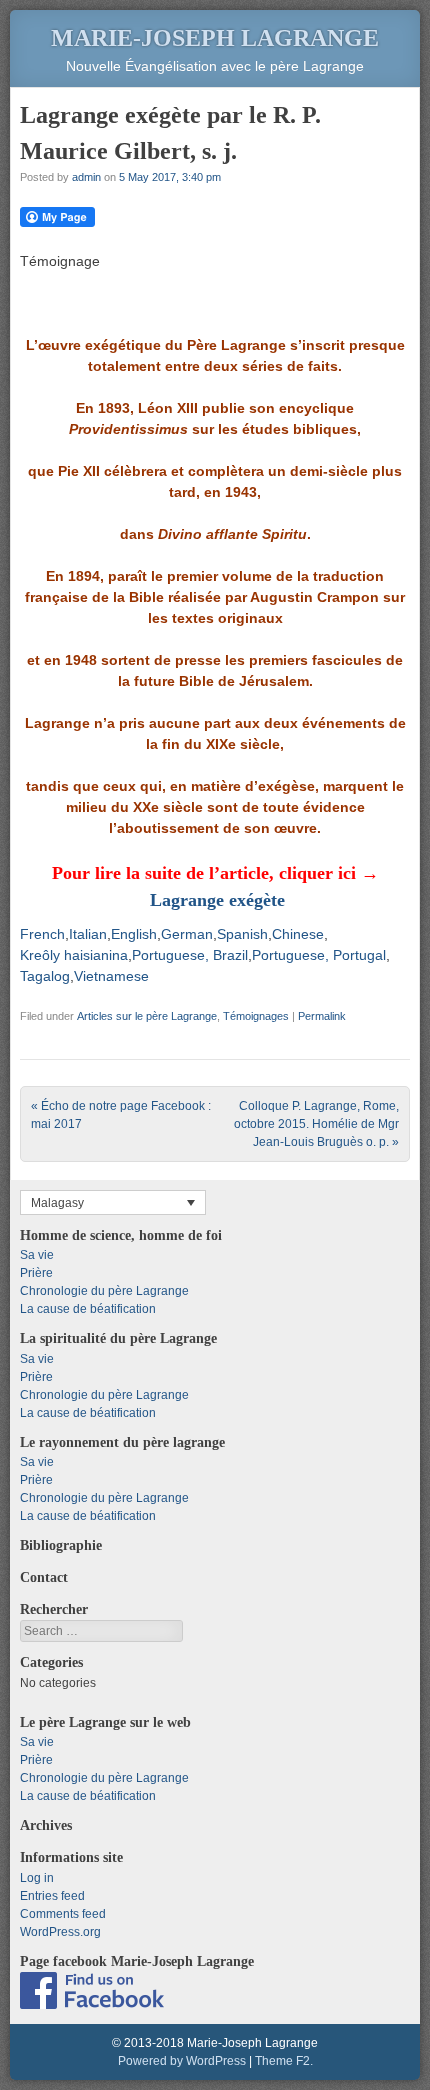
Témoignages (256, 1016)
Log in (37, 1878)
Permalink (322, 1016)
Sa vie (37, 1255)
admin (86, 177)
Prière (36, 1273)
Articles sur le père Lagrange (147, 1016)
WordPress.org (60, 1932)
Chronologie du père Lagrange (104, 1291)
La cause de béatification (88, 1309)
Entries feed (52, 1896)
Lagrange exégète (217, 900)
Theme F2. (284, 2061)
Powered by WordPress (182, 2061)
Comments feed (63, 1914)
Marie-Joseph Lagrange (215, 38)
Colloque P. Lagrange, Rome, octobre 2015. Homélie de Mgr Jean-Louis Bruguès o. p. (316, 1124)
